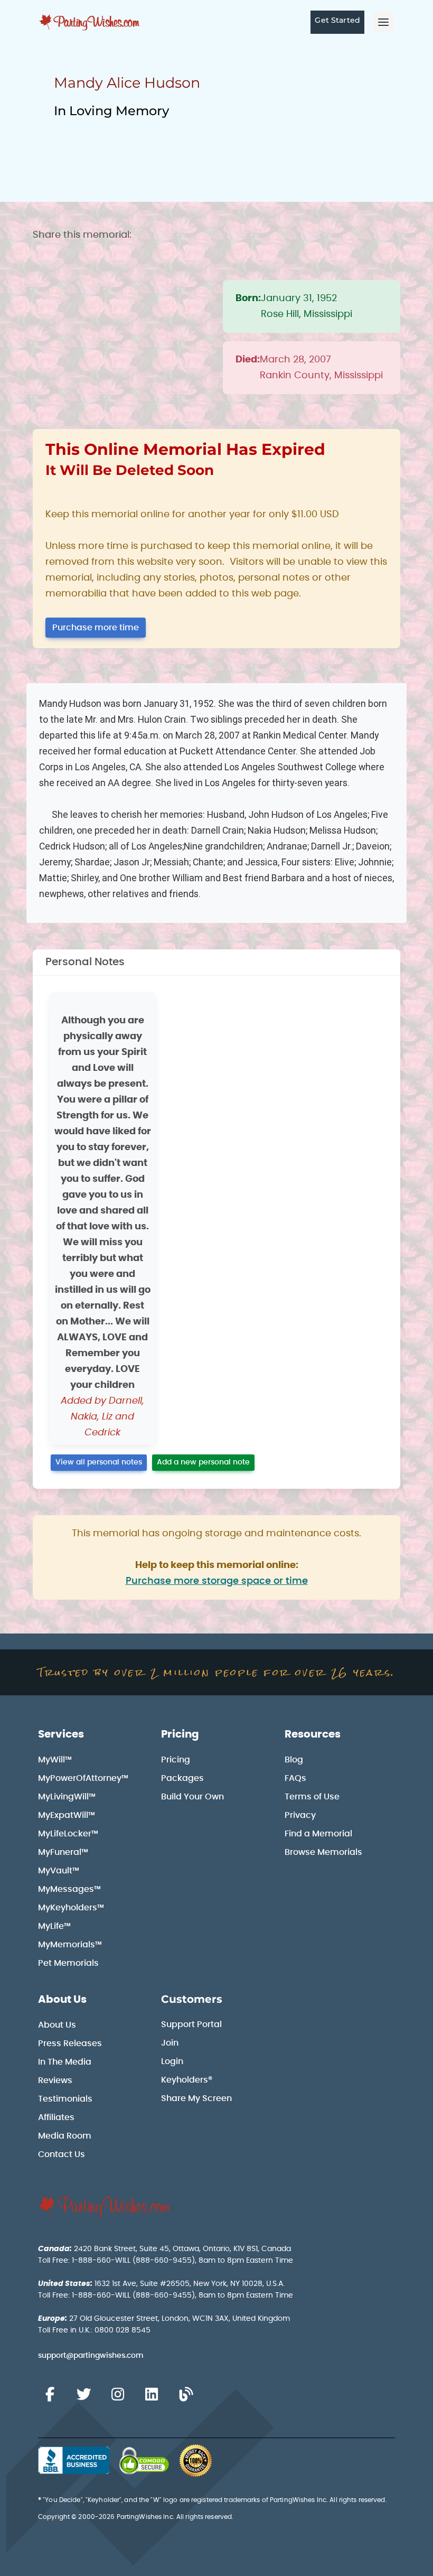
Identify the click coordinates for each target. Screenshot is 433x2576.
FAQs (295, 1778)
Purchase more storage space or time (217, 1581)
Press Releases (70, 2043)
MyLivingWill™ (67, 1797)
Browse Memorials (323, 1852)
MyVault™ (59, 1871)
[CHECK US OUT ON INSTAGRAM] (118, 2395)
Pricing (180, 1734)
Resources (313, 1734)
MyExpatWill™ (67, 1815)
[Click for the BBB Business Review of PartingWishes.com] (74, 2460)
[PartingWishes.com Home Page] (90, 22)
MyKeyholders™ (71, 1908)
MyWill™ (55, 1760)
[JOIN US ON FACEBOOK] (50, 2395)
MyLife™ (54, 1926)
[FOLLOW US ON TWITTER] (83, 2395)
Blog (294, 1760)
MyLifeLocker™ (68, 1834)
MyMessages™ (69, 1889)
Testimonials (65, 2099)
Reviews (55, 2080)
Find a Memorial (318, 1834)
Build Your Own (192, 1797)
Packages (182, 1778)
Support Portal (191, 2024)
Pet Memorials (68, 1963)
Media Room (65, 2136)
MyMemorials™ (70, 1945)
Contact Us (62, 2154)
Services (61, 1734)
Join (170, 2043)
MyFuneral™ (63, 1852)
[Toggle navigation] (383, 22)
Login (172, 2061)
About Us (62, 2000)
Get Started (337, 20)
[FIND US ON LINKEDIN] (152, 2395)
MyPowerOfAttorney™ (83, 1778)
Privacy (300, 1815)
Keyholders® (187, 2080)
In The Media (65, 2062)
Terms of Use (312, 1797)
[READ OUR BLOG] (186, 2395)
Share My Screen (196, 2098)
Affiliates (56, 2117)
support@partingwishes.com (91, 2356)
